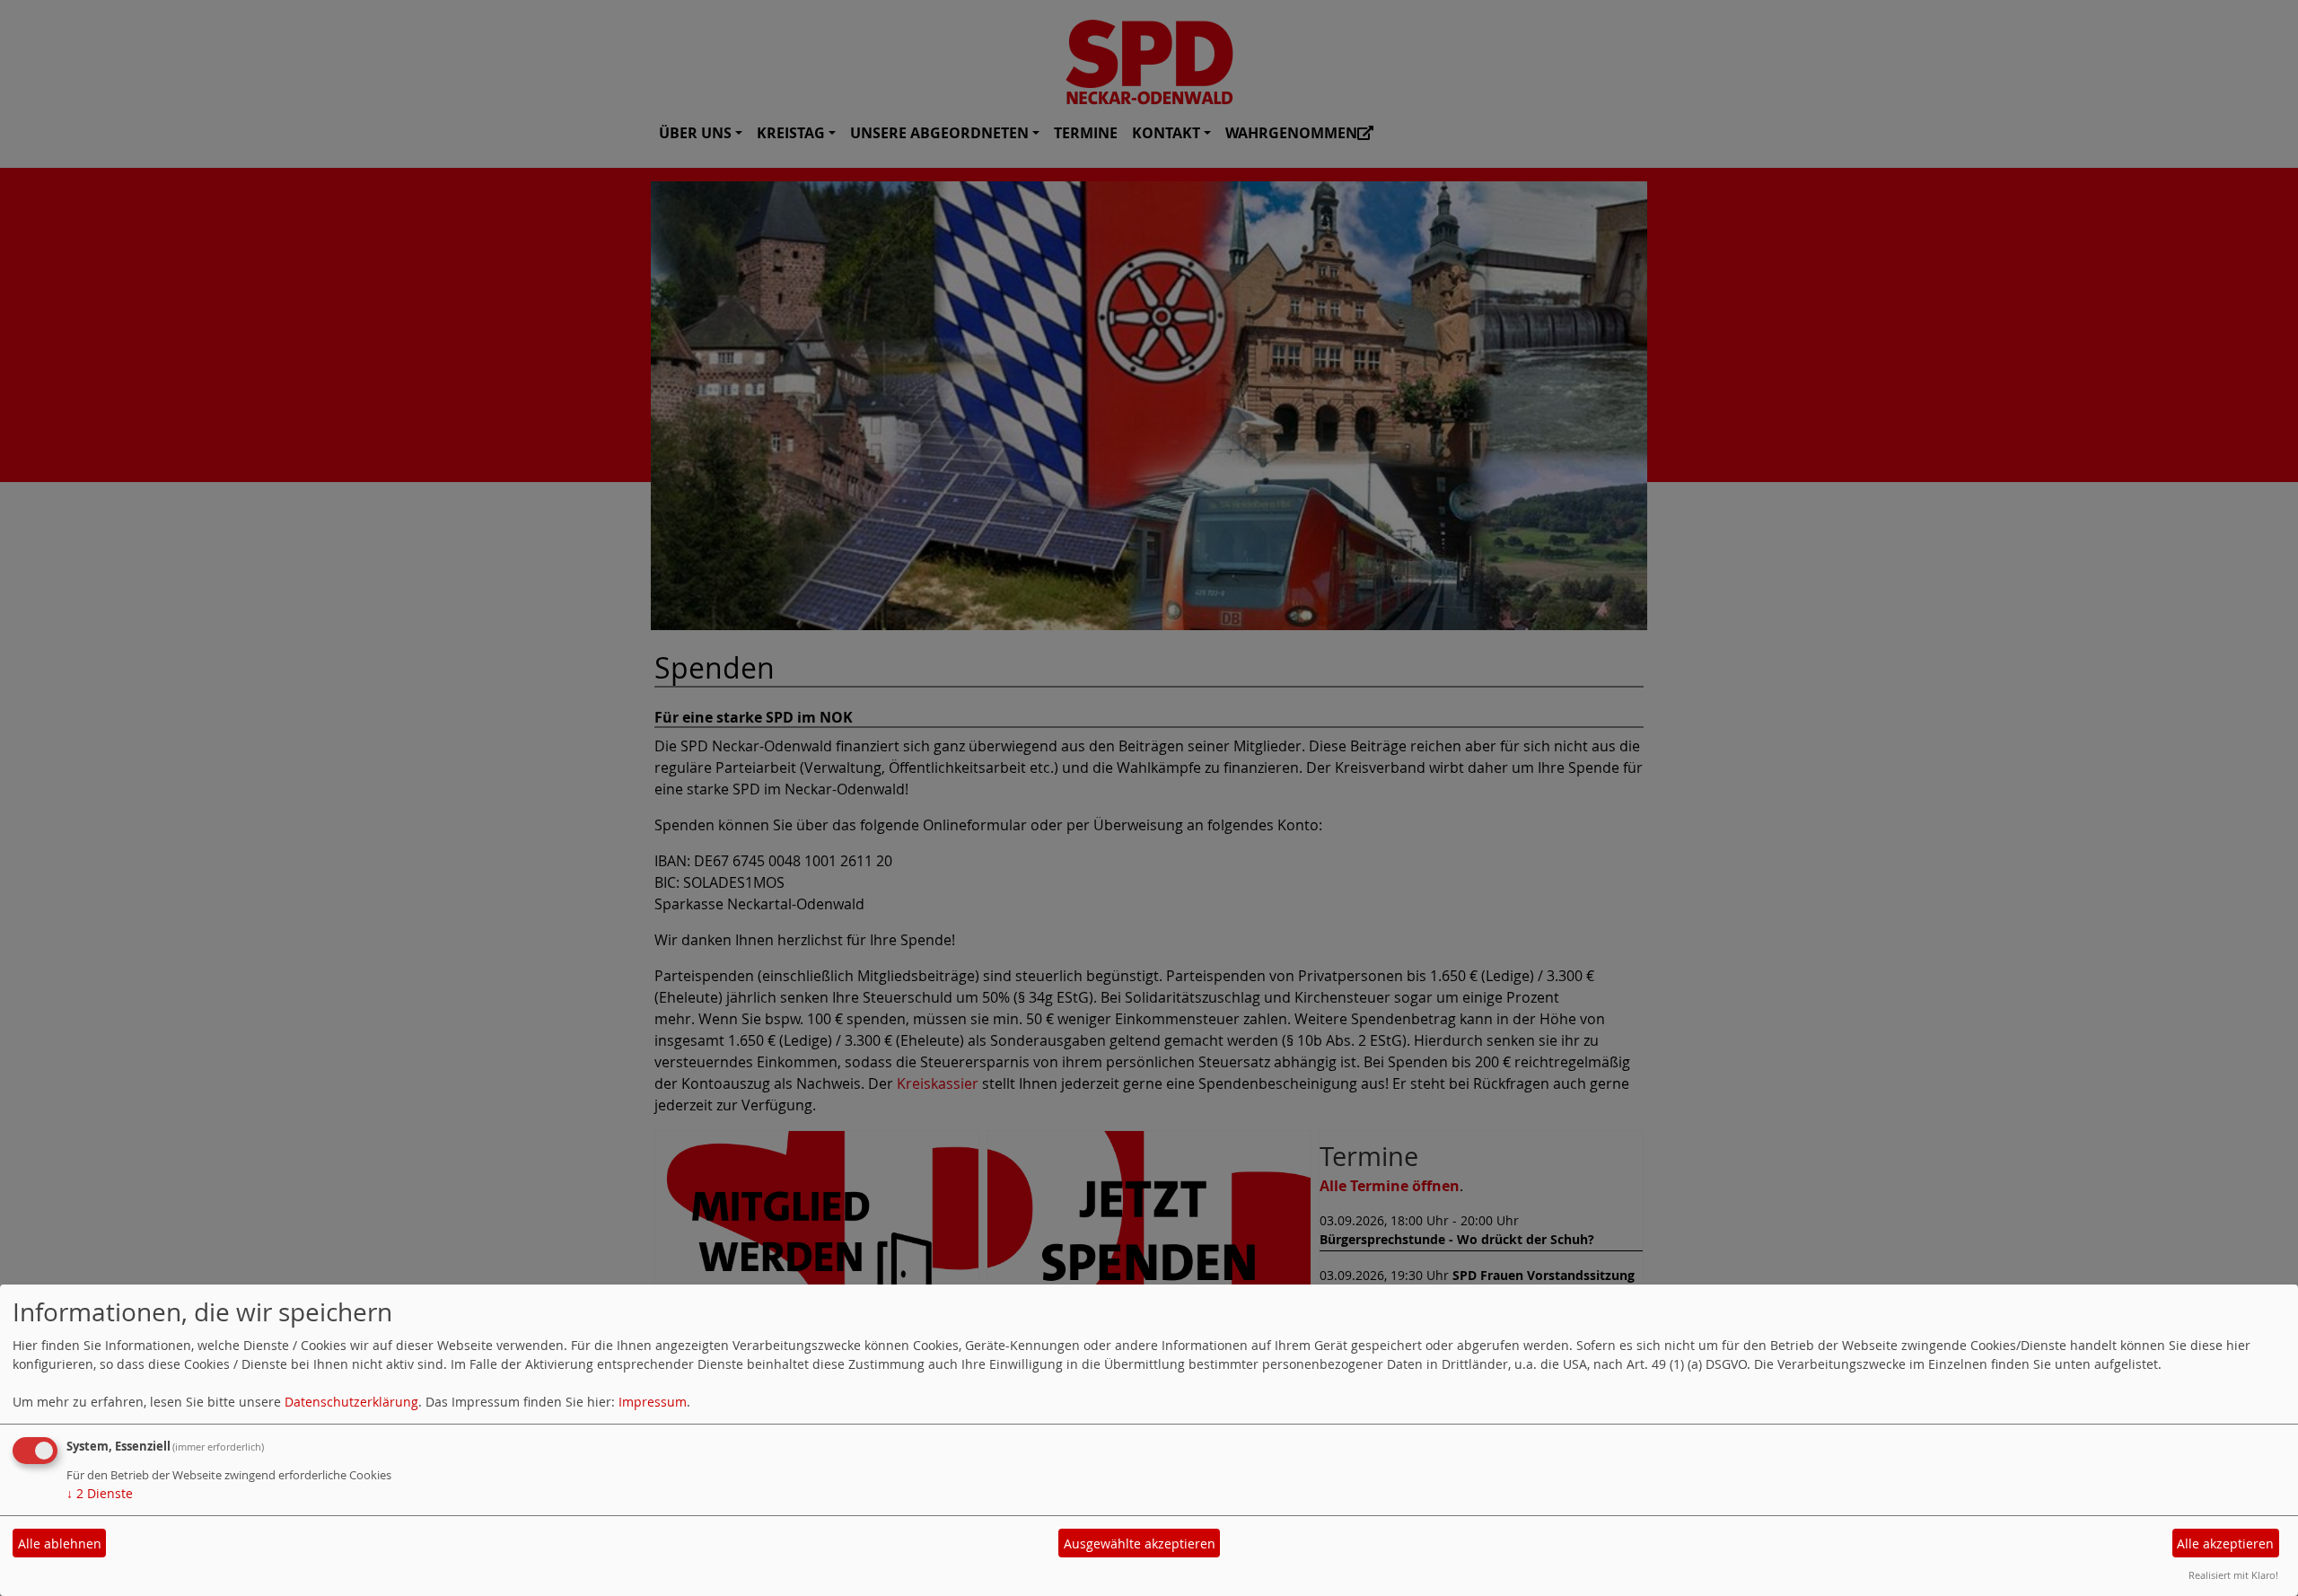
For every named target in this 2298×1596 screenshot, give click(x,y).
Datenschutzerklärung (351, 1402)
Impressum (653, 1402)
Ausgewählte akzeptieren (1140, 1543)
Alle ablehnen (60, 1543)
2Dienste (100, 1493)
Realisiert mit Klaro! (2233, 1575)
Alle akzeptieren (2225, 1543)
